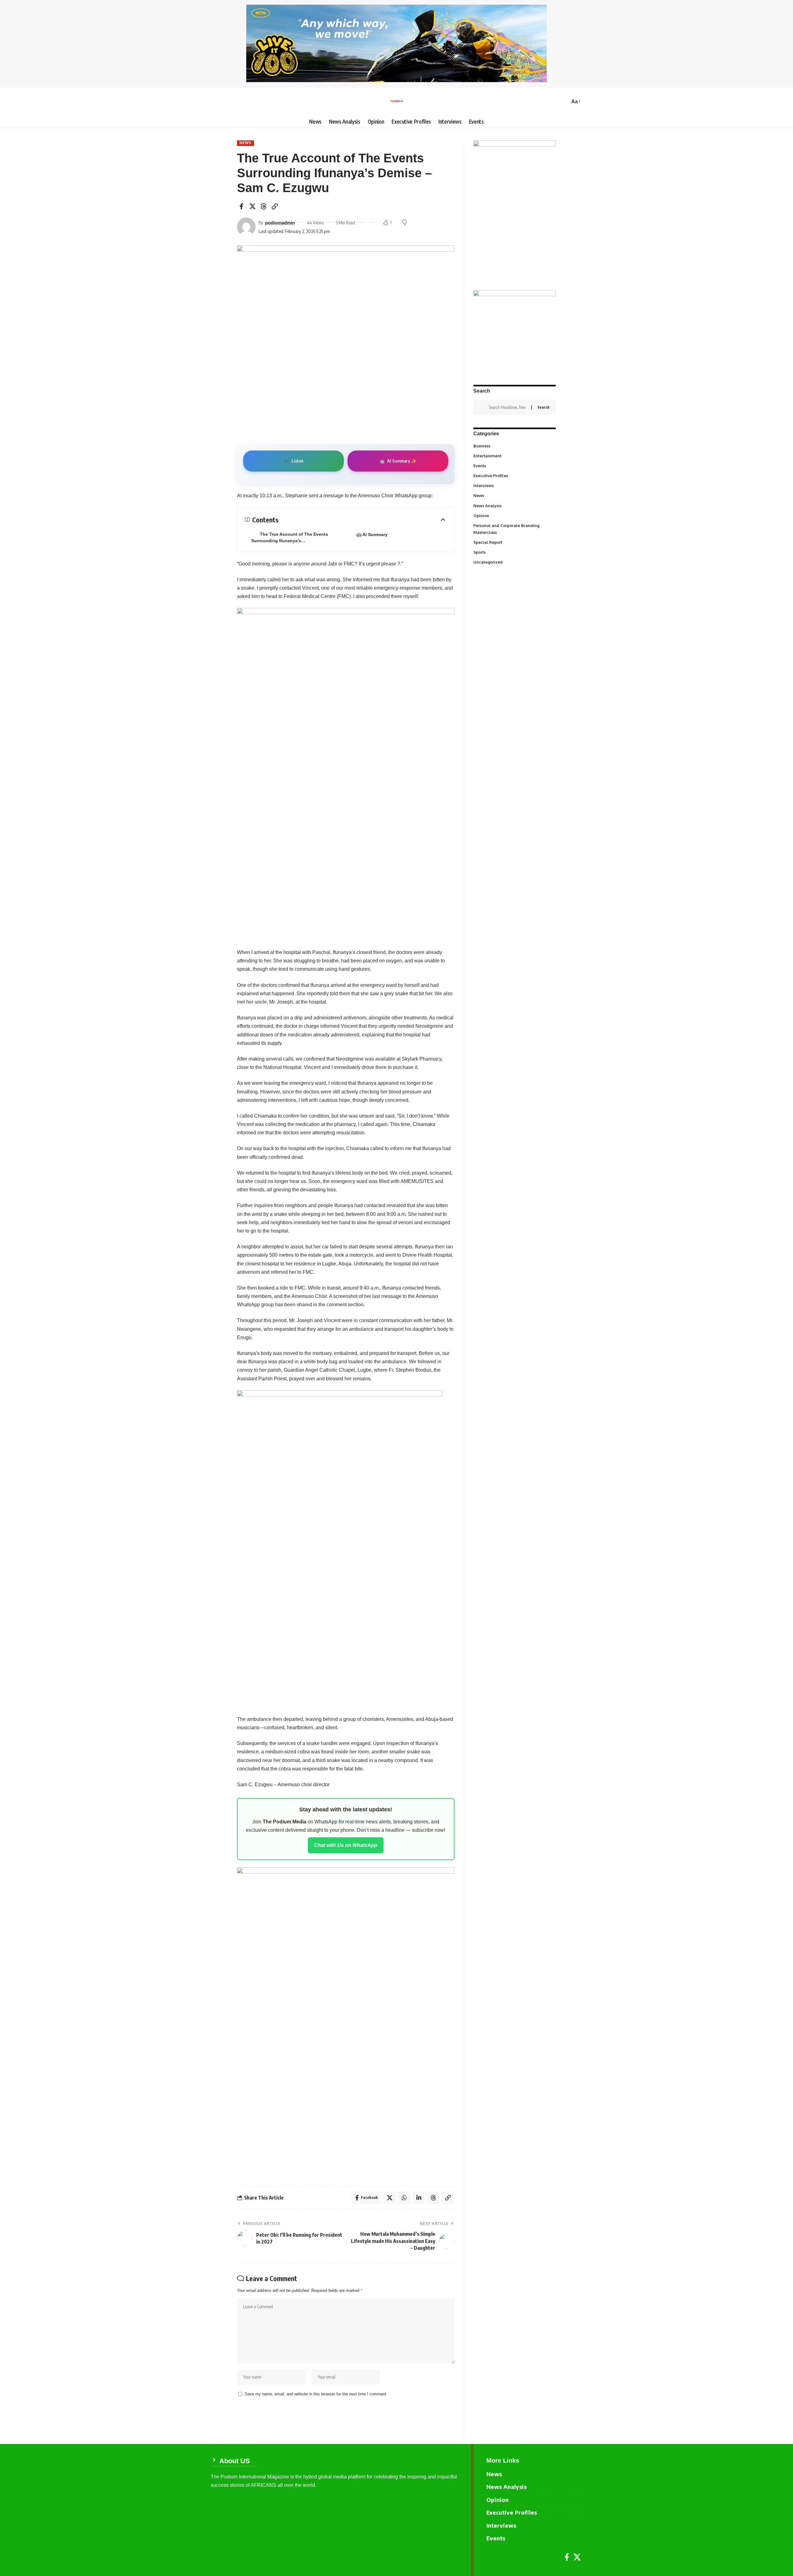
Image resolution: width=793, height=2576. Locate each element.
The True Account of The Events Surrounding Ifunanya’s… (290, 537)
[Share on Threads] (264, 206)
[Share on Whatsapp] (404, 2198)
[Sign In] (215, 102)
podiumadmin (280, 223)
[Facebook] (567, 2557)
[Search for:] (508, 407)
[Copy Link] (275, 206)
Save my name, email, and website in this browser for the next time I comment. (316, 2394)
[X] (577, 2557)
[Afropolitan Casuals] (340, 1548)
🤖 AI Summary (372, 534)
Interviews (514, 486)
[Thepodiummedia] (396, 102)
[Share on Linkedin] (419, 2198)
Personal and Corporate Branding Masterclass (514, 529)
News (245, 143)
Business (514, 446)
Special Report (514, 542)
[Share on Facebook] (241, 206)
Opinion (514, 515)
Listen (294, 461)
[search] (563, 102)
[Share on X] (252, 206)
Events (514, 466)
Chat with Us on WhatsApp (346, 1845)
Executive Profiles (514, 476)
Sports (514, 552)
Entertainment (514, 455)
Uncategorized (514, 562)
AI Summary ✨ (398, 461)
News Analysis (514, 505)
